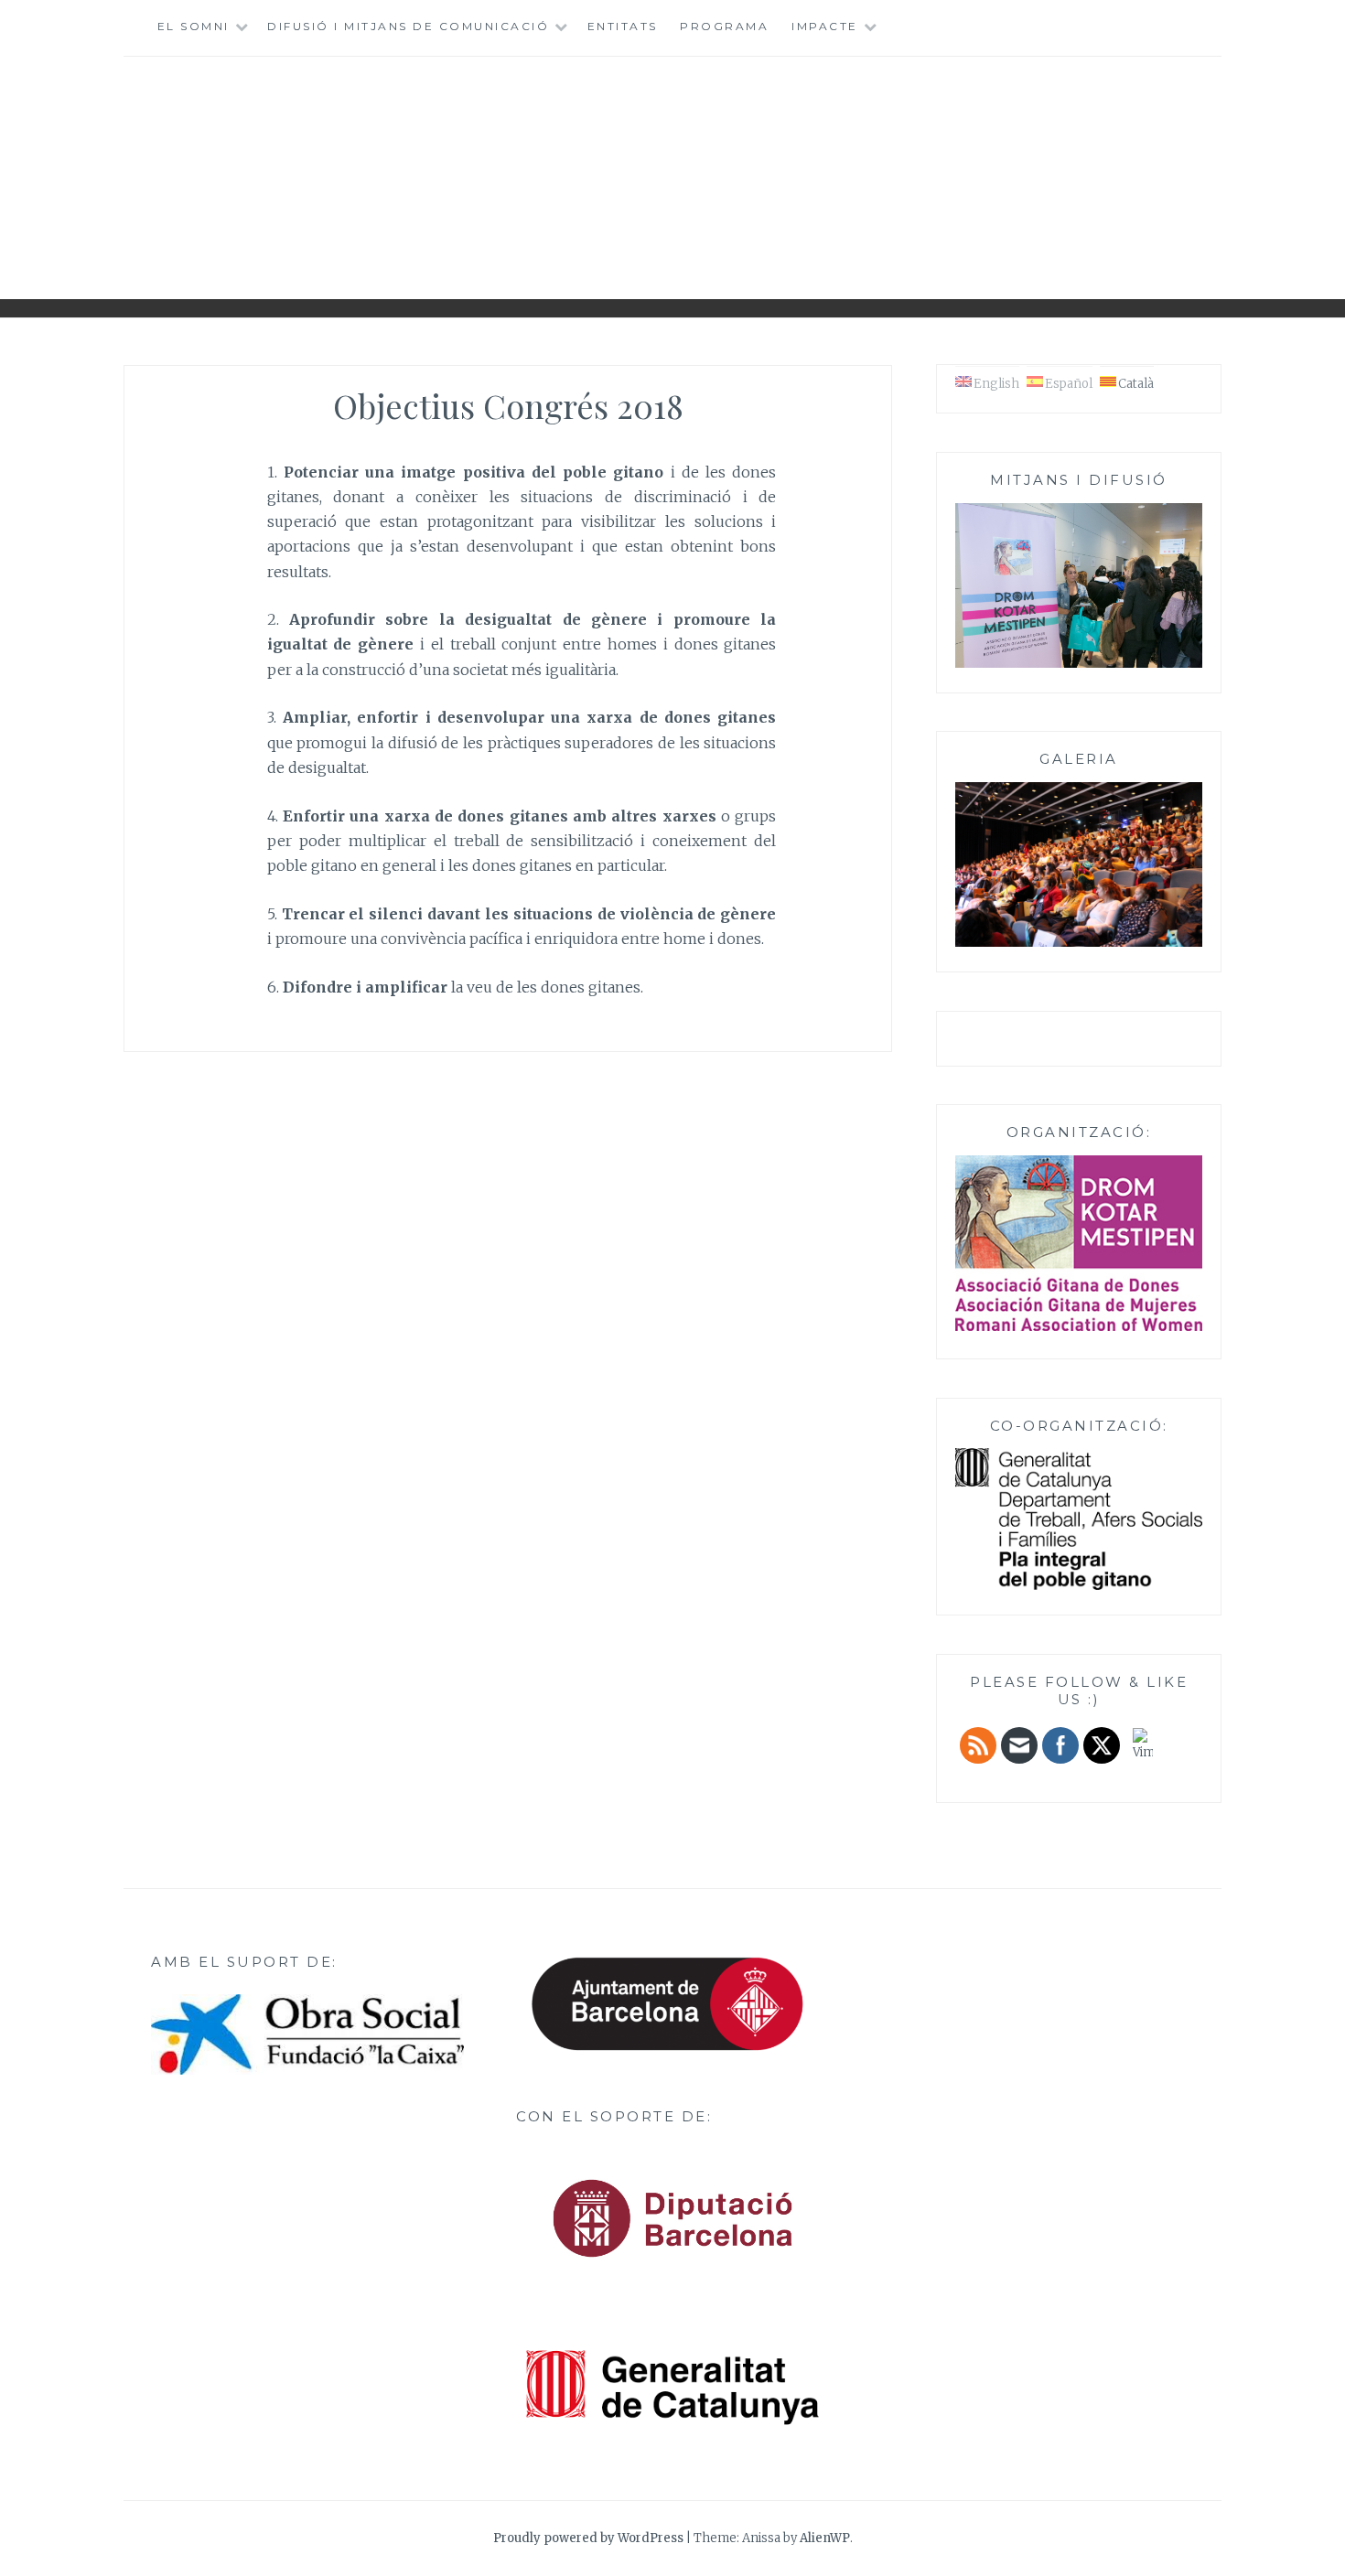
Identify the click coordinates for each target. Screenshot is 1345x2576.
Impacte (825, 26)
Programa (724, 26)
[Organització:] (1079, 1243)
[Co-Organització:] (1079, 1587)
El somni (194, 26)
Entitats (623, 26)
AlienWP (825, 2538)
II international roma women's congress (672, 171)
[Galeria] (1079, 944)
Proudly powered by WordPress (588, 2538)
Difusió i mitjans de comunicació (408, 26)
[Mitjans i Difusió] (1079, 665)
